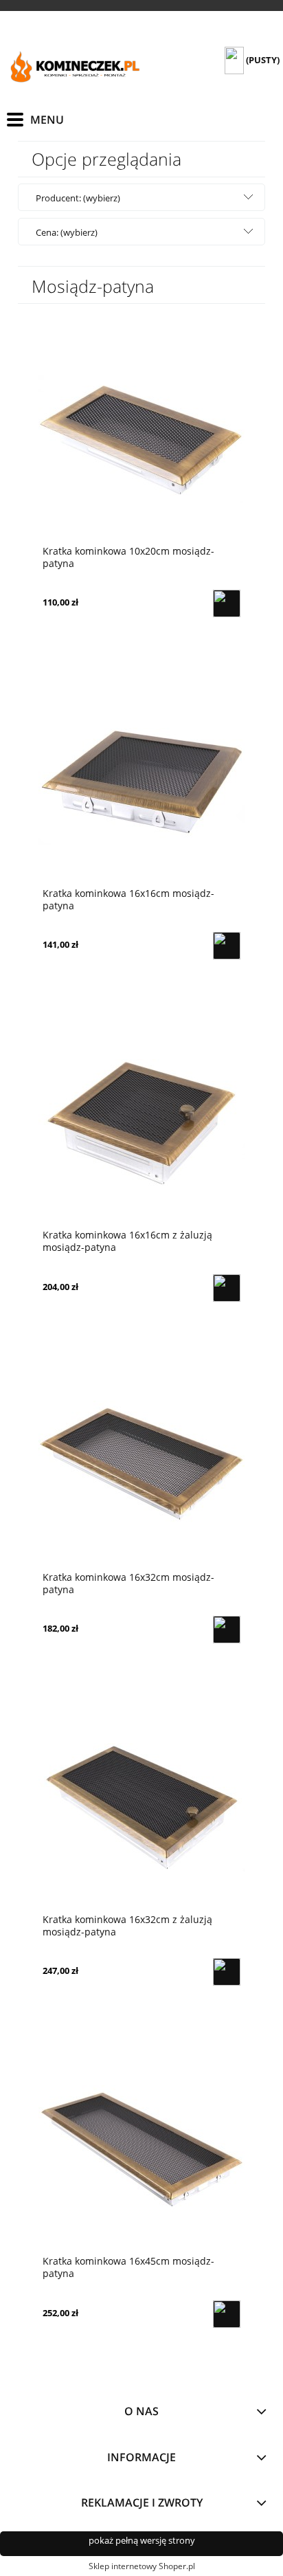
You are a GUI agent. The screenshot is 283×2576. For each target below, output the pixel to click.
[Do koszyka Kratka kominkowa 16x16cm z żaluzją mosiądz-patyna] (227, 1288)
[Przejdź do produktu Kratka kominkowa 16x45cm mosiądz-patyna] (141, 2148)
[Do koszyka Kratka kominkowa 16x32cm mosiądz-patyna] (227, 1630)
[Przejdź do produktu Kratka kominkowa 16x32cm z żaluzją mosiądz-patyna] (141, 1806)
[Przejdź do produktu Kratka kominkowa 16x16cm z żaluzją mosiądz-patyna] (141, 1122)
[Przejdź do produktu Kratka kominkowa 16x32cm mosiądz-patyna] (141, 1464)
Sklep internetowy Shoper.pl (142, 2566)
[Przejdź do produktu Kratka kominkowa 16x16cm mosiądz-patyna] (141, 780)
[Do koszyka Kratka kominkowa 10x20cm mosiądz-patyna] (227, 603)
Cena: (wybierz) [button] (67, 232)
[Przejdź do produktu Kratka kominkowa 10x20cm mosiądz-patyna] (141, 438)
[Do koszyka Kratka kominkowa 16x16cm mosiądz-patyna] (227, 946)
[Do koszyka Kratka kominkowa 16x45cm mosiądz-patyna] (227, 2314)
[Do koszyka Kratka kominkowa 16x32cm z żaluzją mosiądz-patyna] (227, 1972)
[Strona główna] (76, 68)
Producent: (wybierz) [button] (78, 198)
